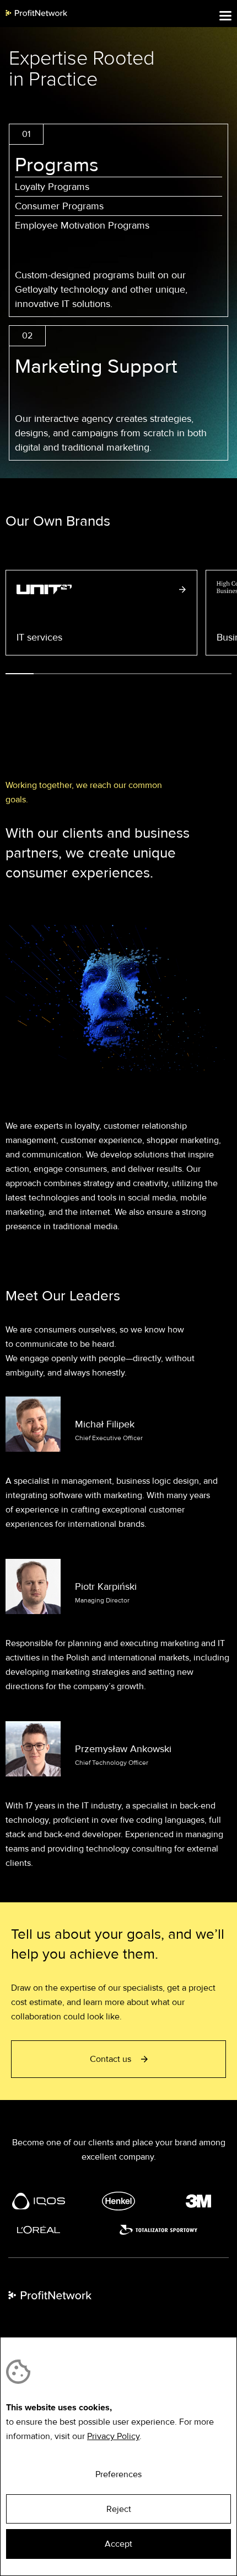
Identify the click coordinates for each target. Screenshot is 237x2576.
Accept (118, 2544)
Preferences (118, 2474)
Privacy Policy (113, 2436)
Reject (119, 2509)
